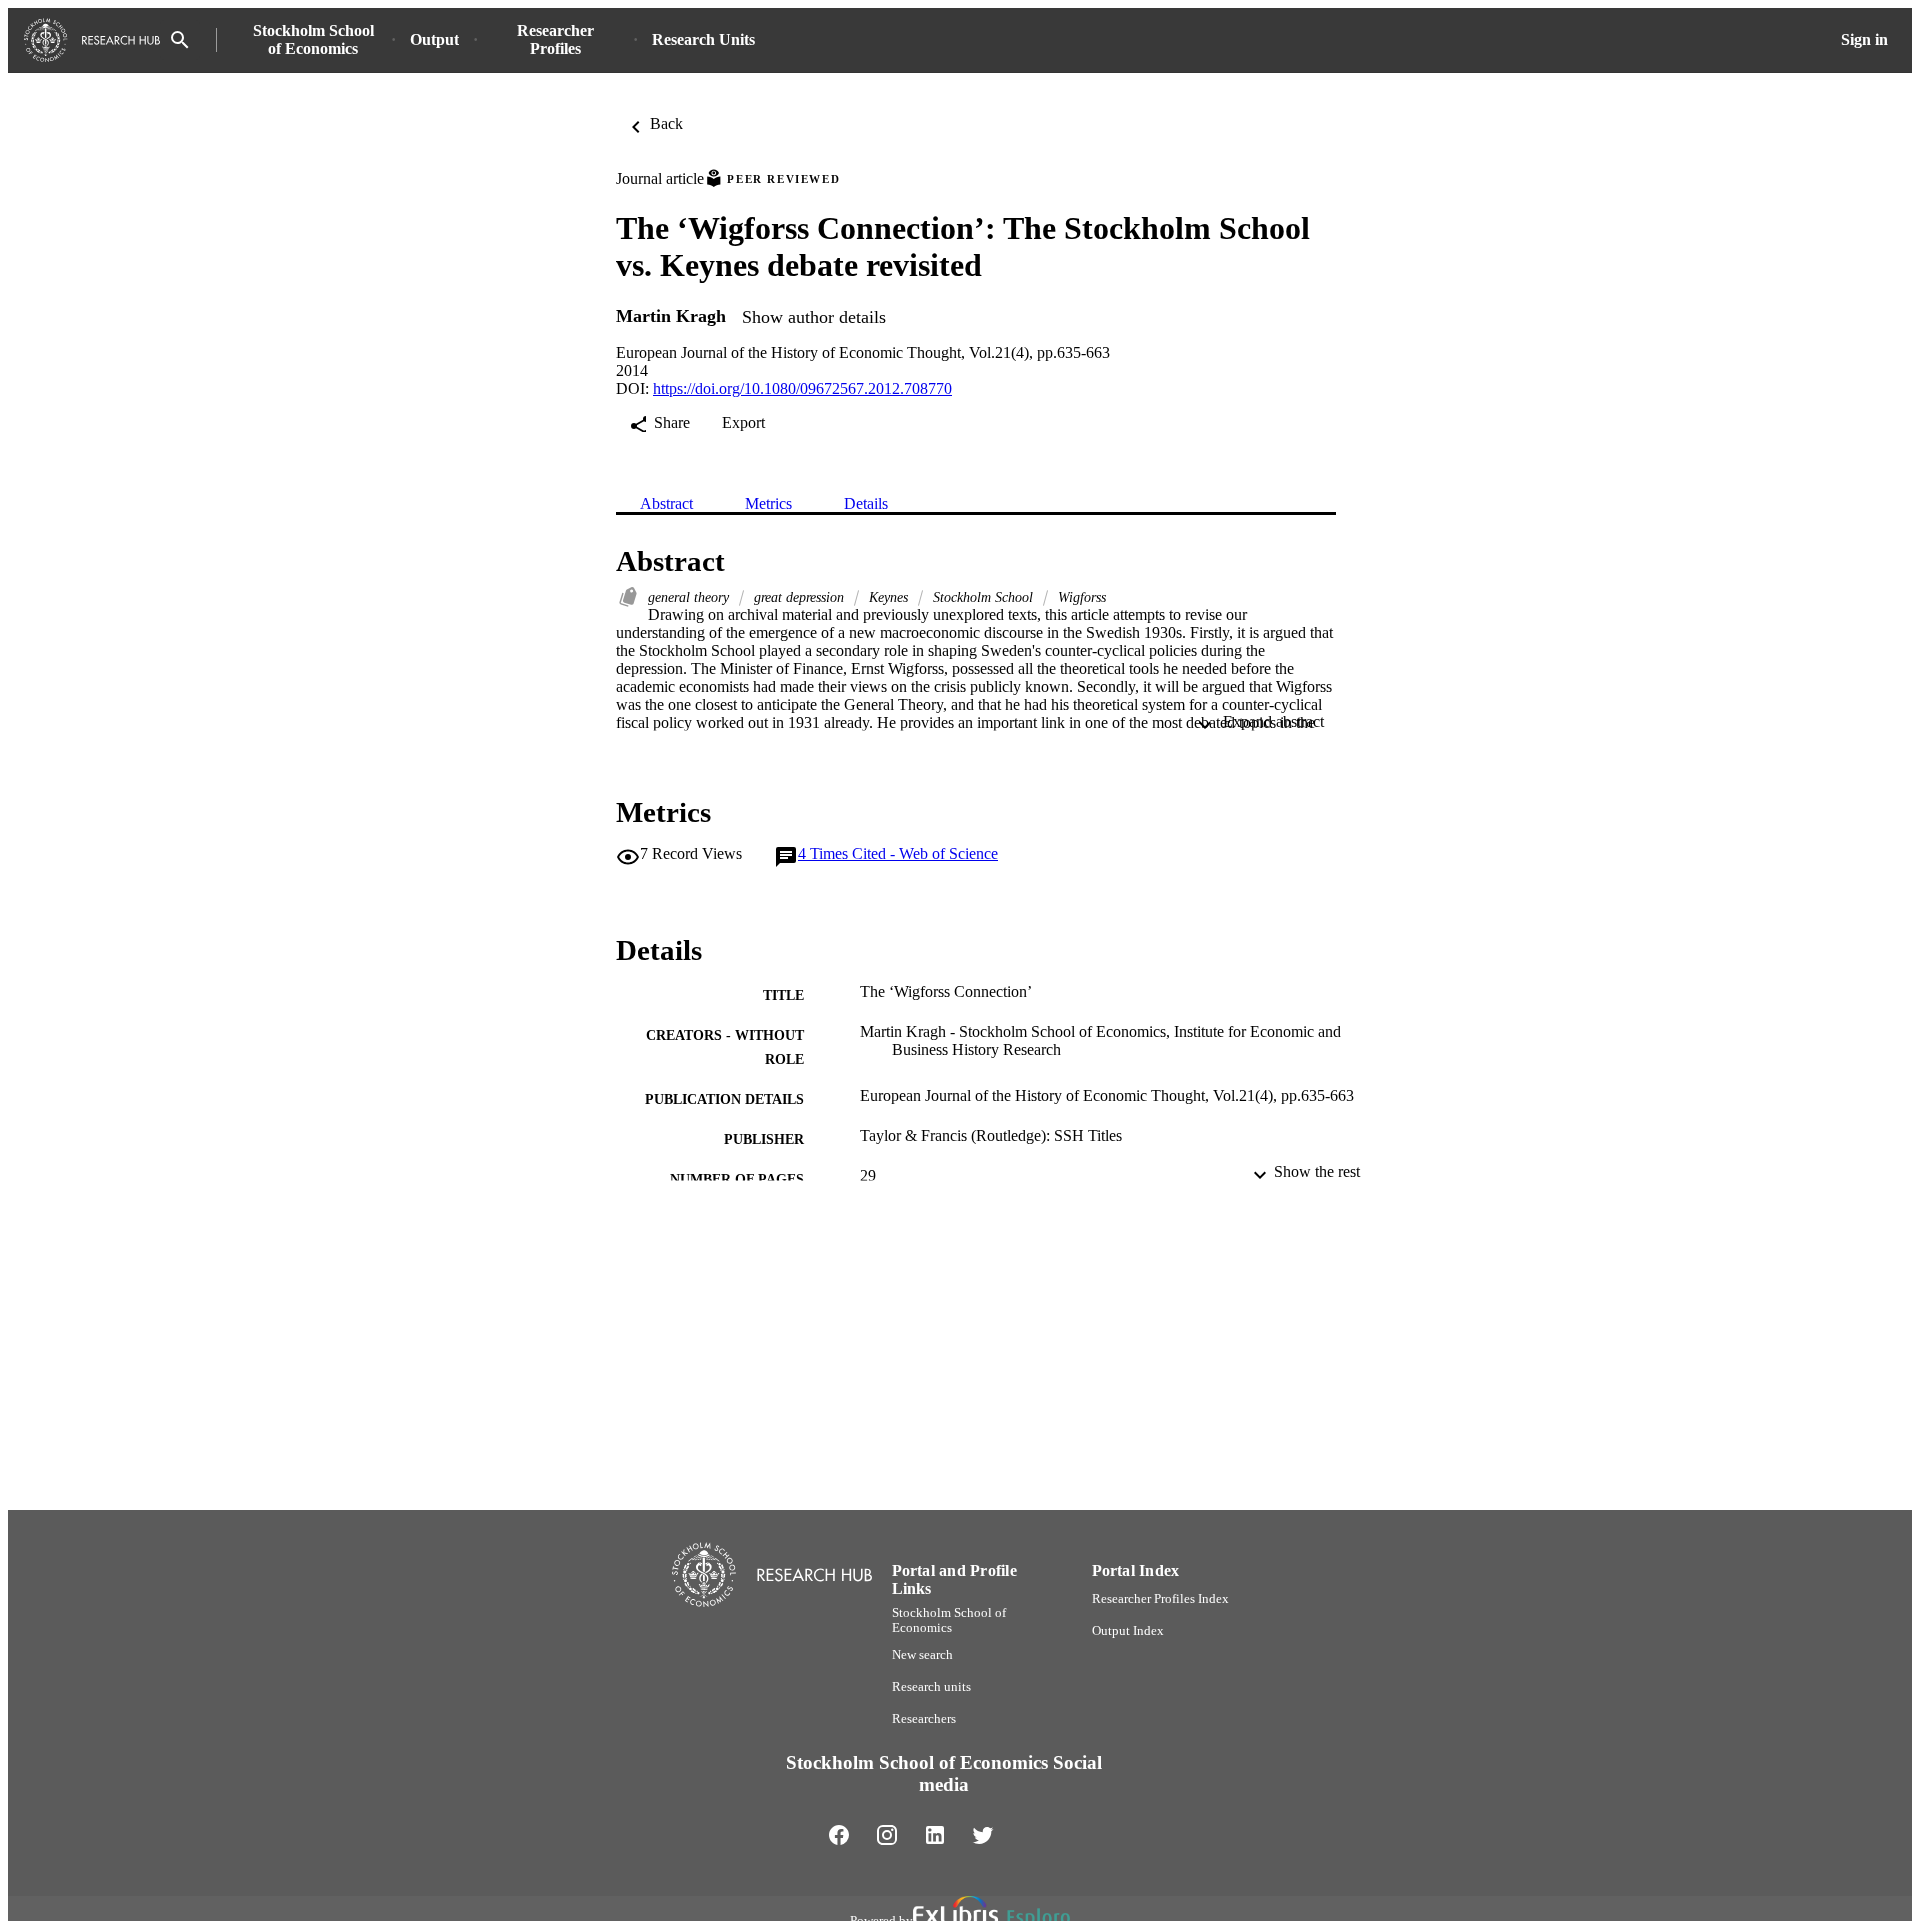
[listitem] (839, 1835)
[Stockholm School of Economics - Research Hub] (92, 40)
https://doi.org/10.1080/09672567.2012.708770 (802, 388)
